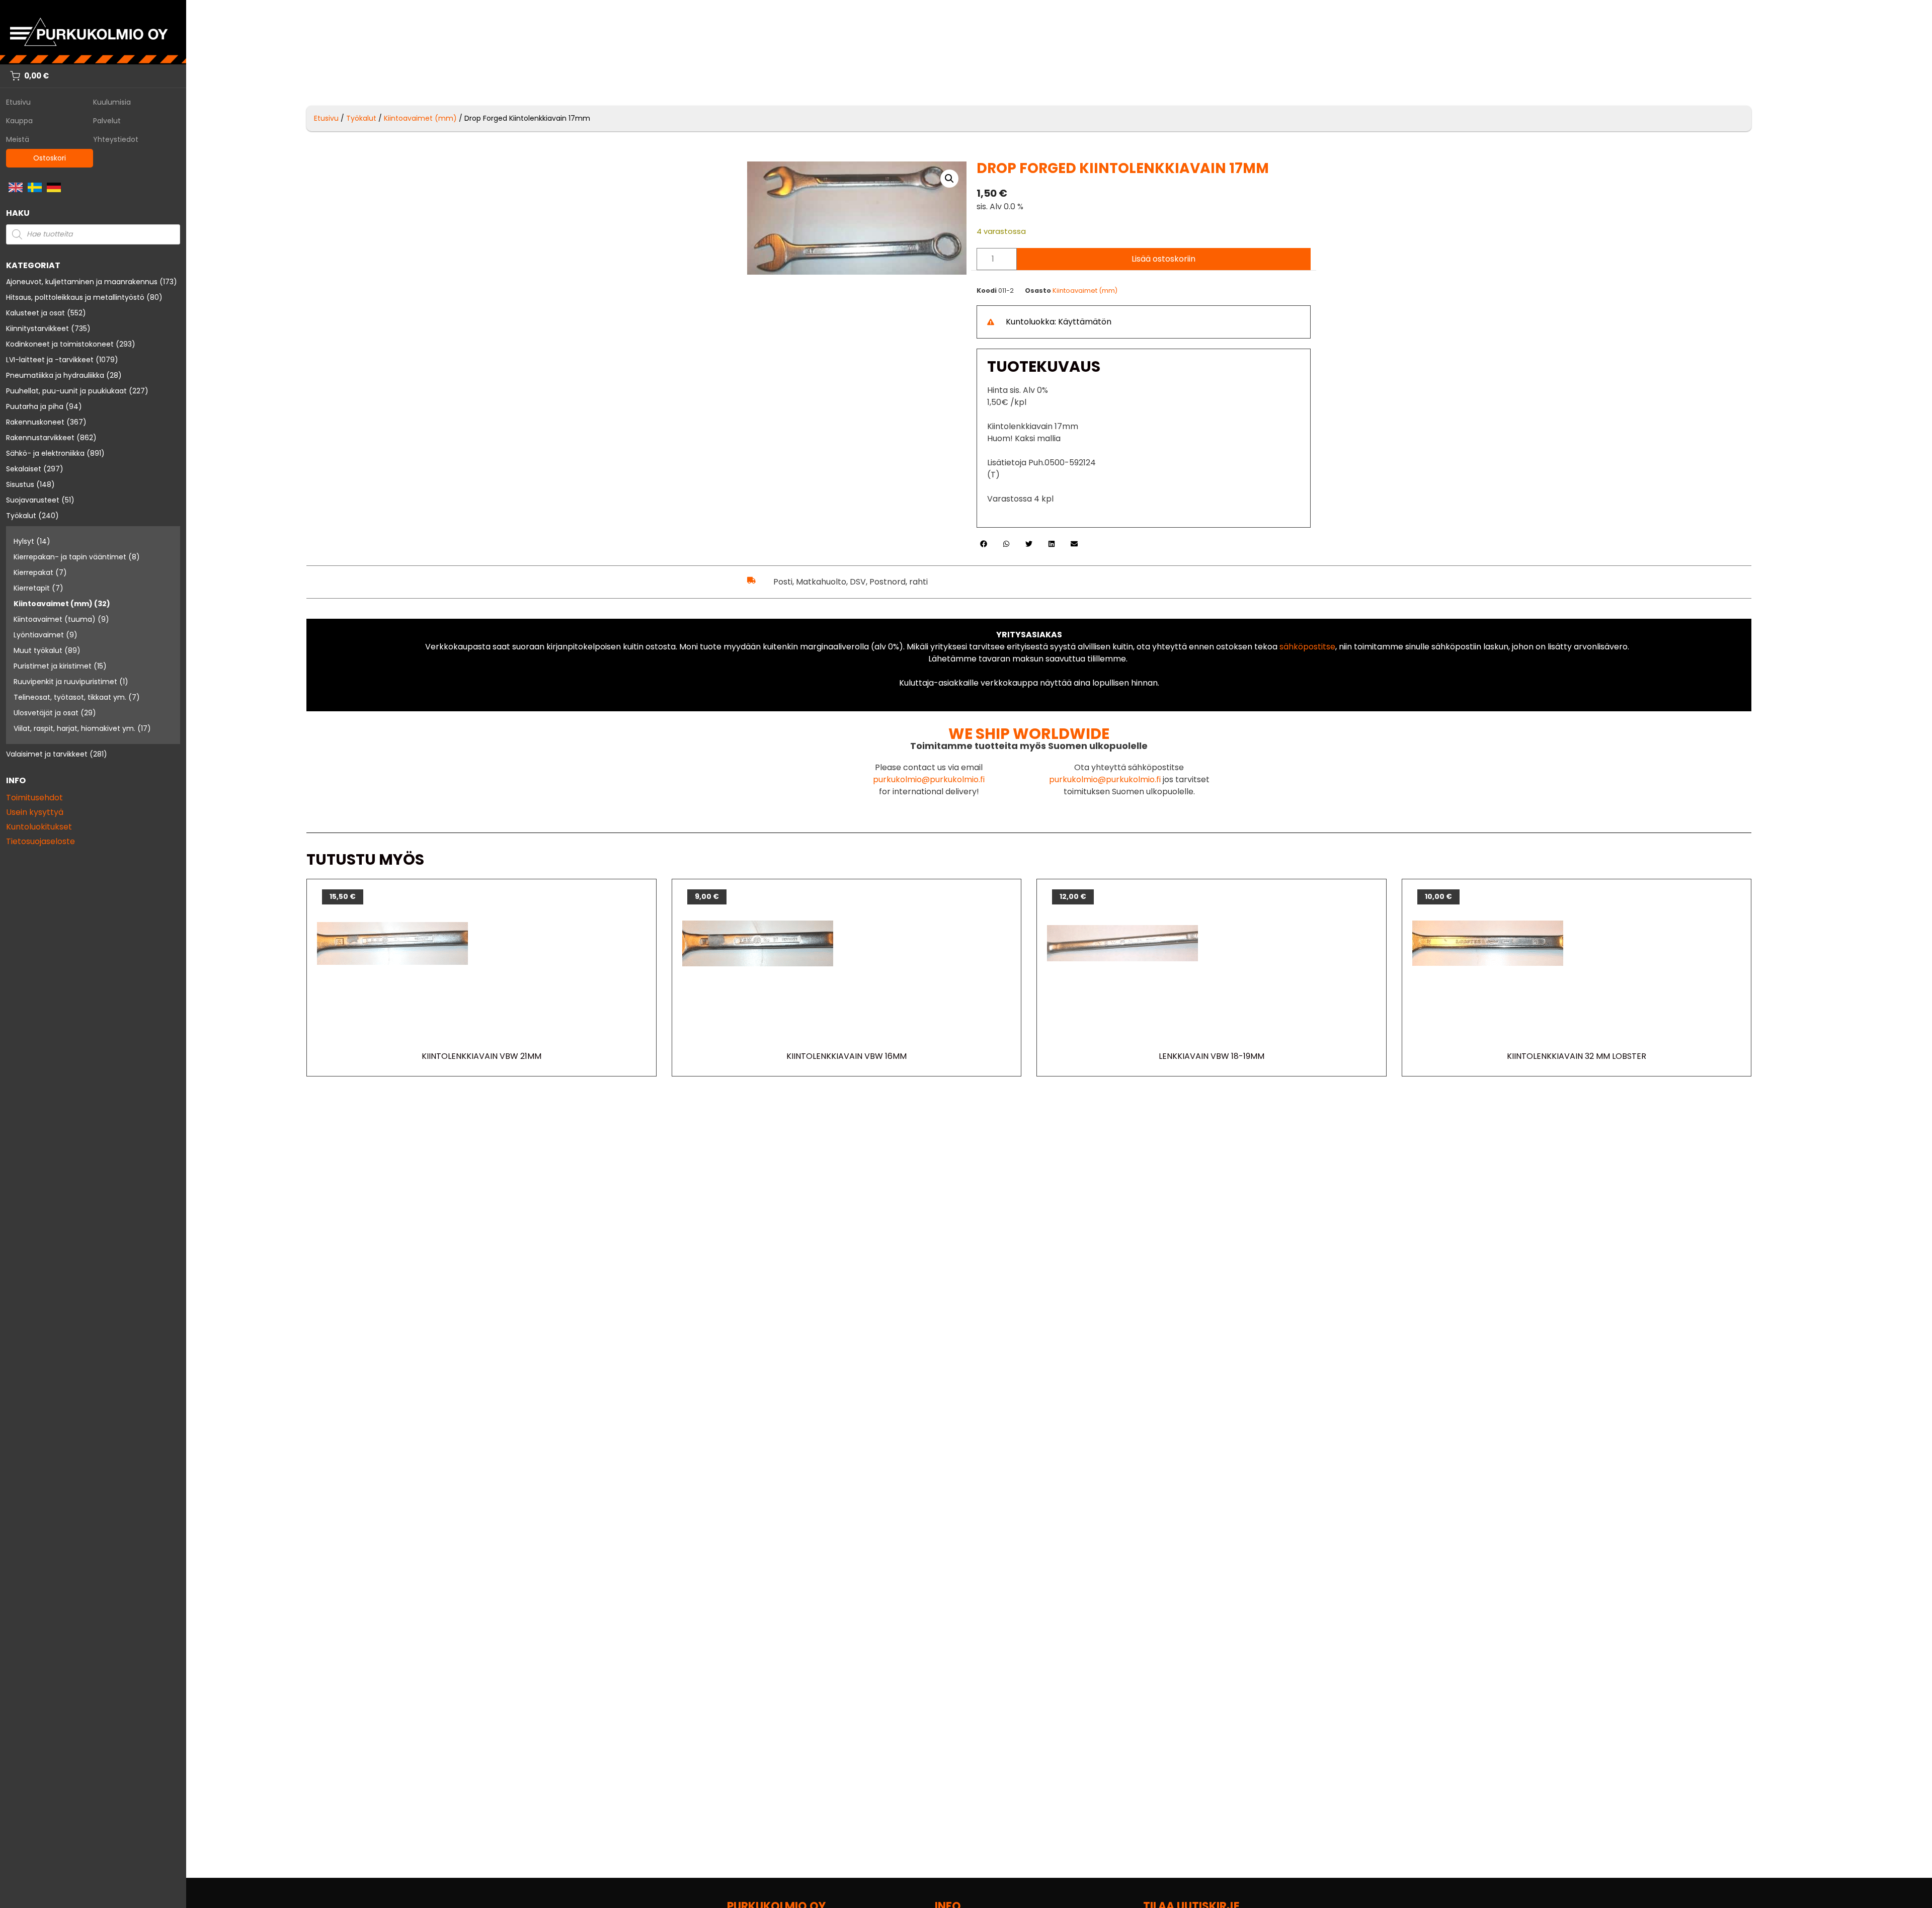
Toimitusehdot (34, 798)
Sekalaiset (24, 469)
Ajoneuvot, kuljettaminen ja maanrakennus (82, 282)
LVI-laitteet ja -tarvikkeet (50, 360)
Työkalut (21, 516)
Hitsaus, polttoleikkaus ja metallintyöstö (75, 297)
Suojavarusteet (33, 500)
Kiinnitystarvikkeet (37, 328)
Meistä (18, 139)
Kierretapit (32, 588)
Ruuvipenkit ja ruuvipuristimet (65, 682)
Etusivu (18, 102)
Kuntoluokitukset (39, 827)
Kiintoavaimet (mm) (53, 604)
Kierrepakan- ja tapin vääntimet (70, 557)
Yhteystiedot (116, 139)
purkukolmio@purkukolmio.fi (929, 779)
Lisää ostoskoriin (1163, 259)
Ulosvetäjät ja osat (46, 713)
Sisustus (20, 484)
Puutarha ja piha (35, 406)
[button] (949, 179)
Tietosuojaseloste (41, 841)
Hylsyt (24, 541)
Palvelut (107, 121)
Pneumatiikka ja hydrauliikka (55, 375)
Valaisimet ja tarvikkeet (47, 754)
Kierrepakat (33, 572)
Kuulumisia (112, 102)
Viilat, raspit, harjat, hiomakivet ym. (74, 728)
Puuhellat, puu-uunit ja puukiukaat (66, 391)
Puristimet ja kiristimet (53, 666)
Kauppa (19, 121)
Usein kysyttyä (35, 812)
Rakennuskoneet (35, 422)
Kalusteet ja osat (35, 313)
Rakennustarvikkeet (40, 438)
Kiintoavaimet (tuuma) (55, 619)
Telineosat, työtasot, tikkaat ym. (70, 697)
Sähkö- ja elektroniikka (45, 453)
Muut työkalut (38, 650)
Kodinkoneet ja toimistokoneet (60, 344)
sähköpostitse (1307, 647)
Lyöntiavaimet (39, 635)
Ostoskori (50, 158)
